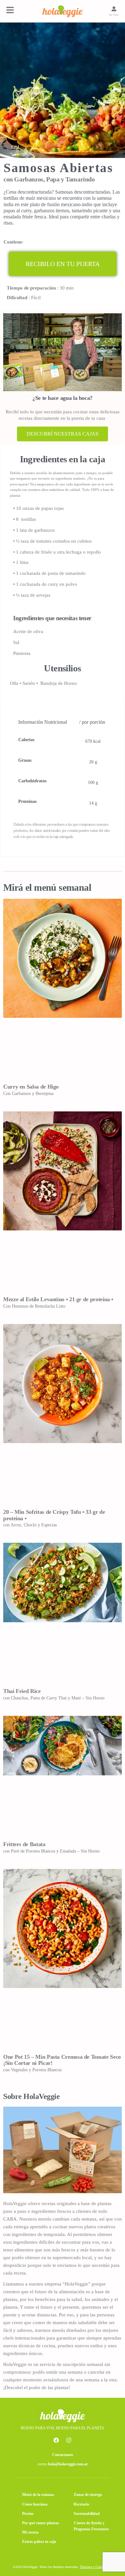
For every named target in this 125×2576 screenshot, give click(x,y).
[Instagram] (69, 2440)
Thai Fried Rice (22, 1691)
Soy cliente (114, 15)
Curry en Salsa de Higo (31, 1087)
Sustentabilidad (87, 2514)
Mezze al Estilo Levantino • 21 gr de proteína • (58, 1299)
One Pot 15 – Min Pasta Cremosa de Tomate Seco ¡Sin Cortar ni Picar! (62, 2060)
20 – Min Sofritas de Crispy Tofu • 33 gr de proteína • (54, 1515)
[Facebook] (56, 2440)
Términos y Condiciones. (96, 2567)
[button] (63, 264)
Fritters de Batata (24, 1844)
